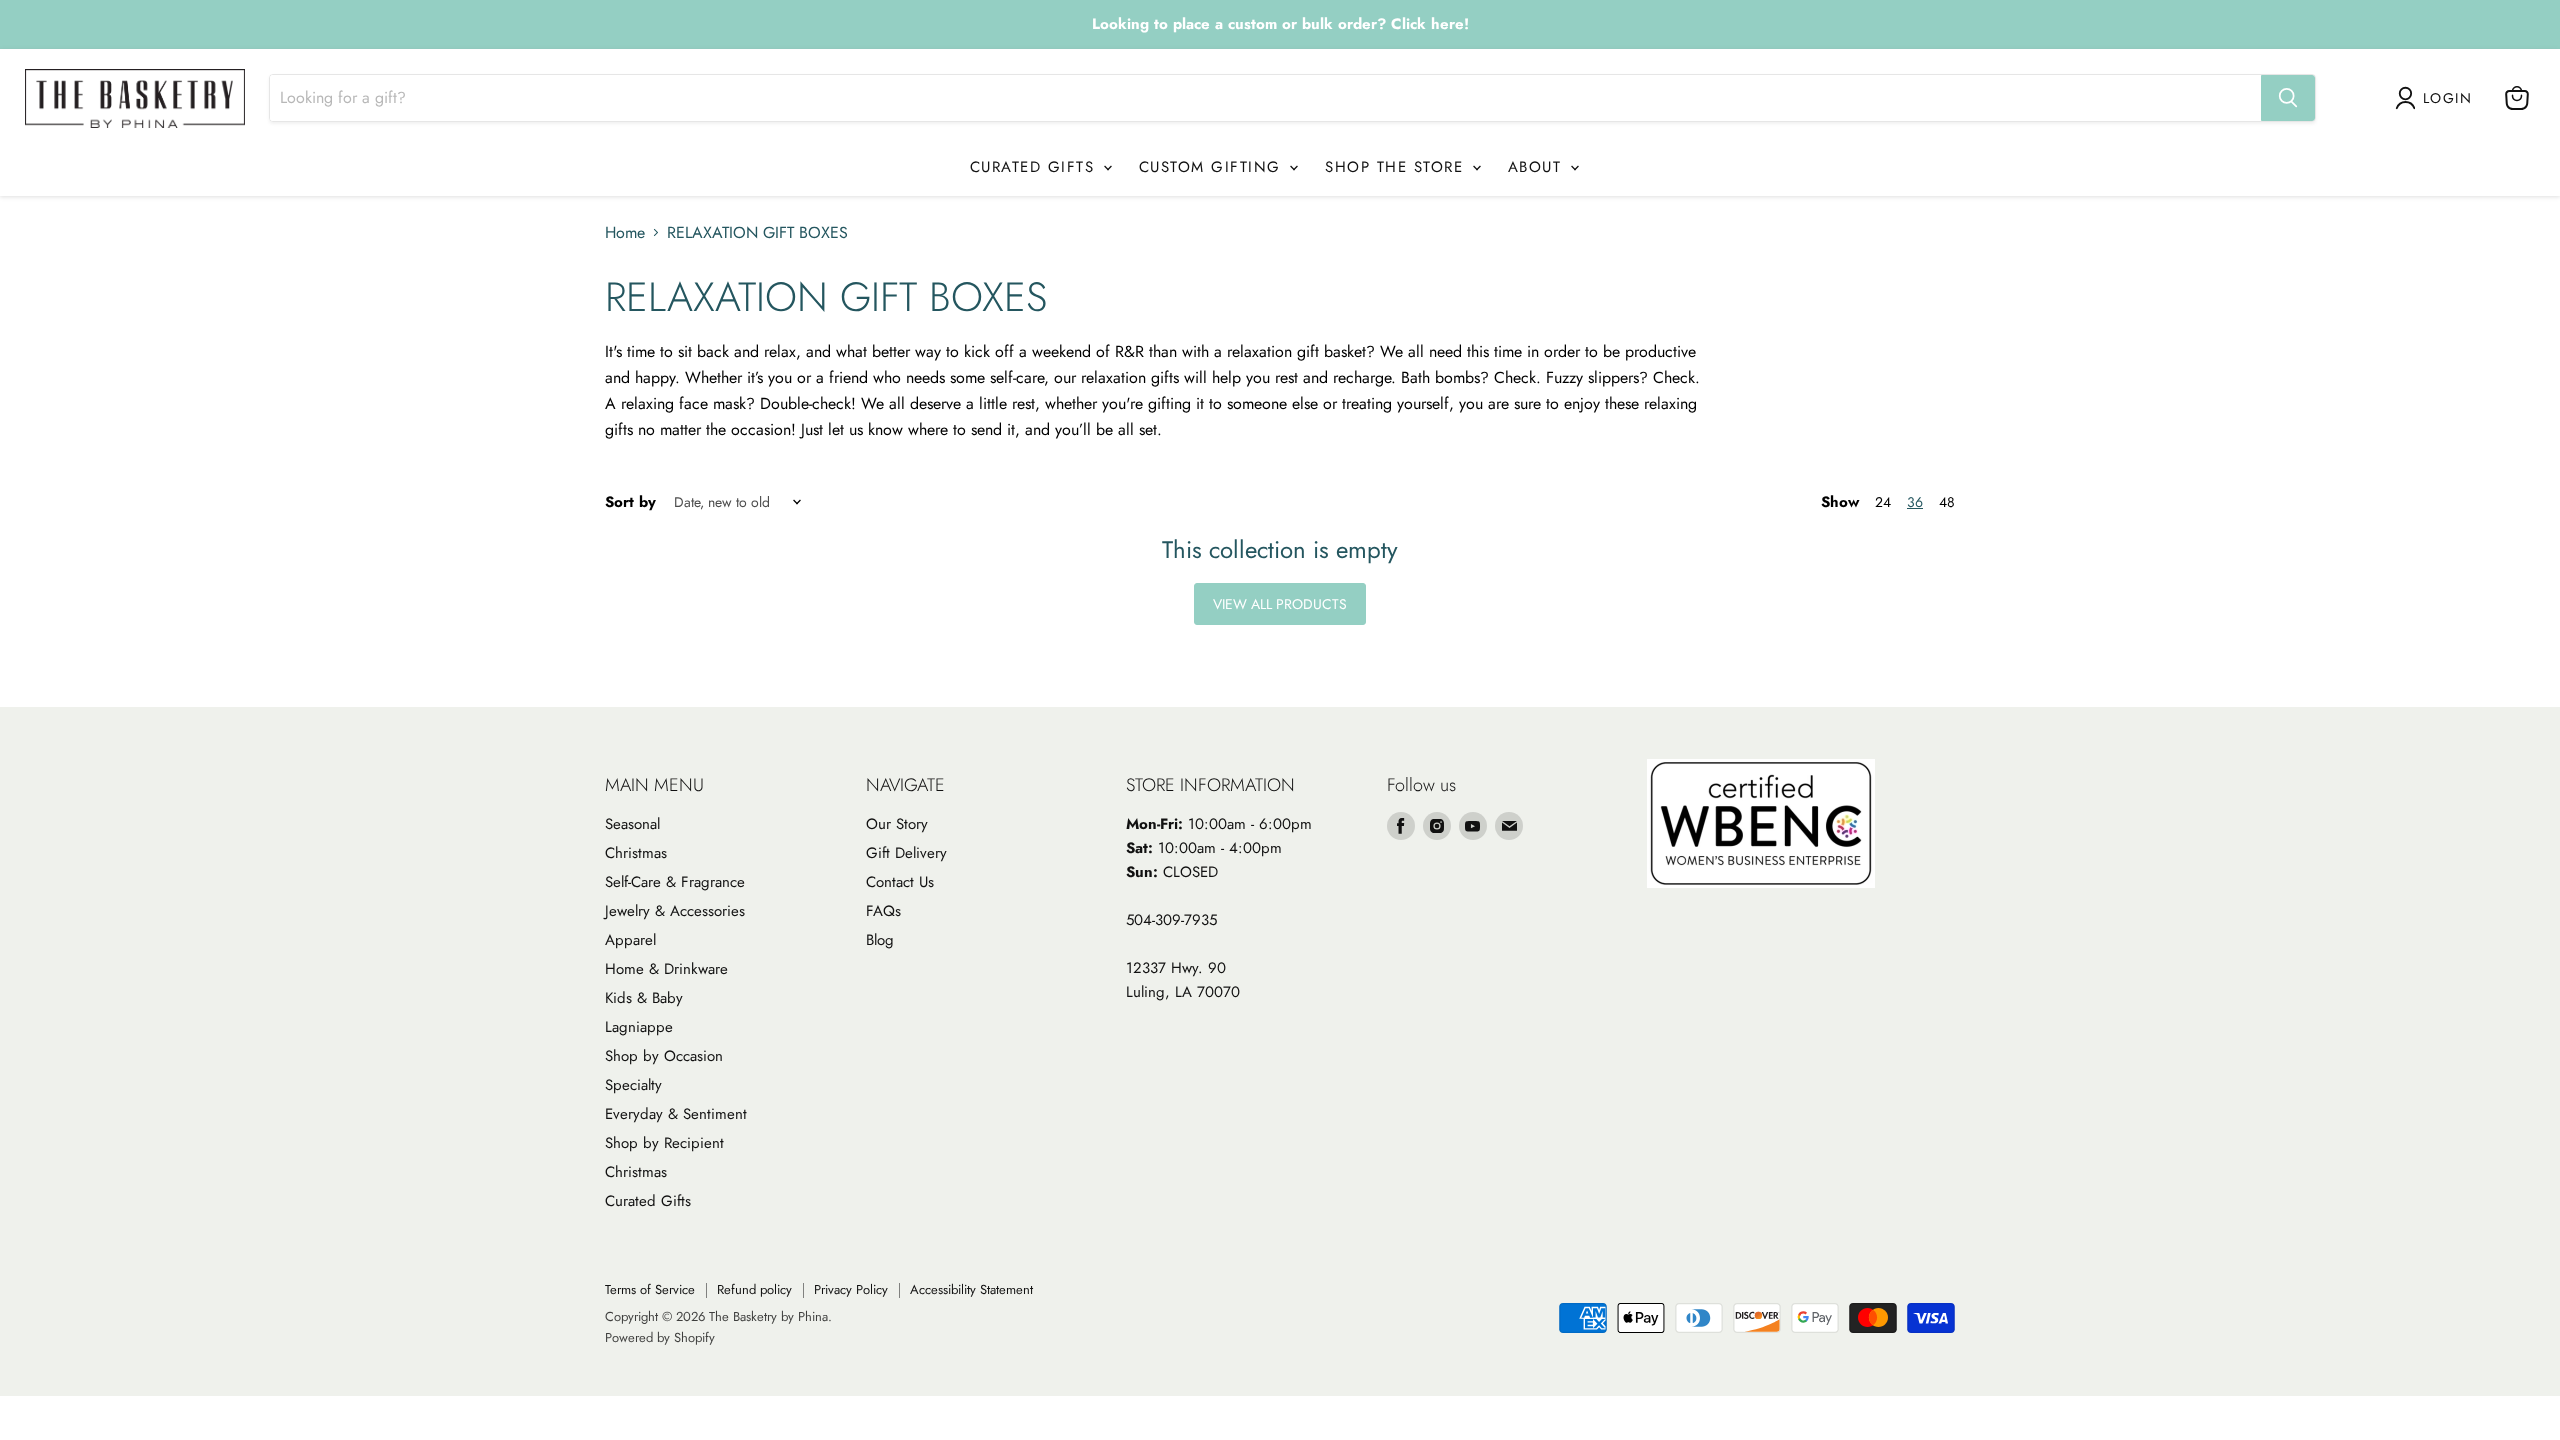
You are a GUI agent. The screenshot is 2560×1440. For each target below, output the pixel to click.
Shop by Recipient (664, 1143)
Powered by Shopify (660, 1337)
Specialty (633, 1085)
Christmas (636, 853)
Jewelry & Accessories (675, 911)
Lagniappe (639, 1027)
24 (1883, 502)
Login (2447, 98)
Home (625, 233)
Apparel (630, 940)
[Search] (2288, 98)
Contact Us (900, 882)
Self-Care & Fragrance (675, 882)
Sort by (630, 502)
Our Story (897, 824)
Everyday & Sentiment (676, 1114)
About (1538, 167)
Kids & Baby (644, 998)
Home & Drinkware (666, 969)
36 (1915, 502)
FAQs (883, 911)
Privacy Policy (851, 1289)
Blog (880, 940)
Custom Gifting (1213, 167)
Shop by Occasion (664, 1056)
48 (1947, 502)
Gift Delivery (906, 853)
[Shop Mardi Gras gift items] (1280, 25)
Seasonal (632, 824)
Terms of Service (650, 1289)
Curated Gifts (1035, 167)
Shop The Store (1397, 167)
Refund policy (754, 1289)
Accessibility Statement (971, 1289)
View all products (1280, 604)
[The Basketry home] (135, 98)
